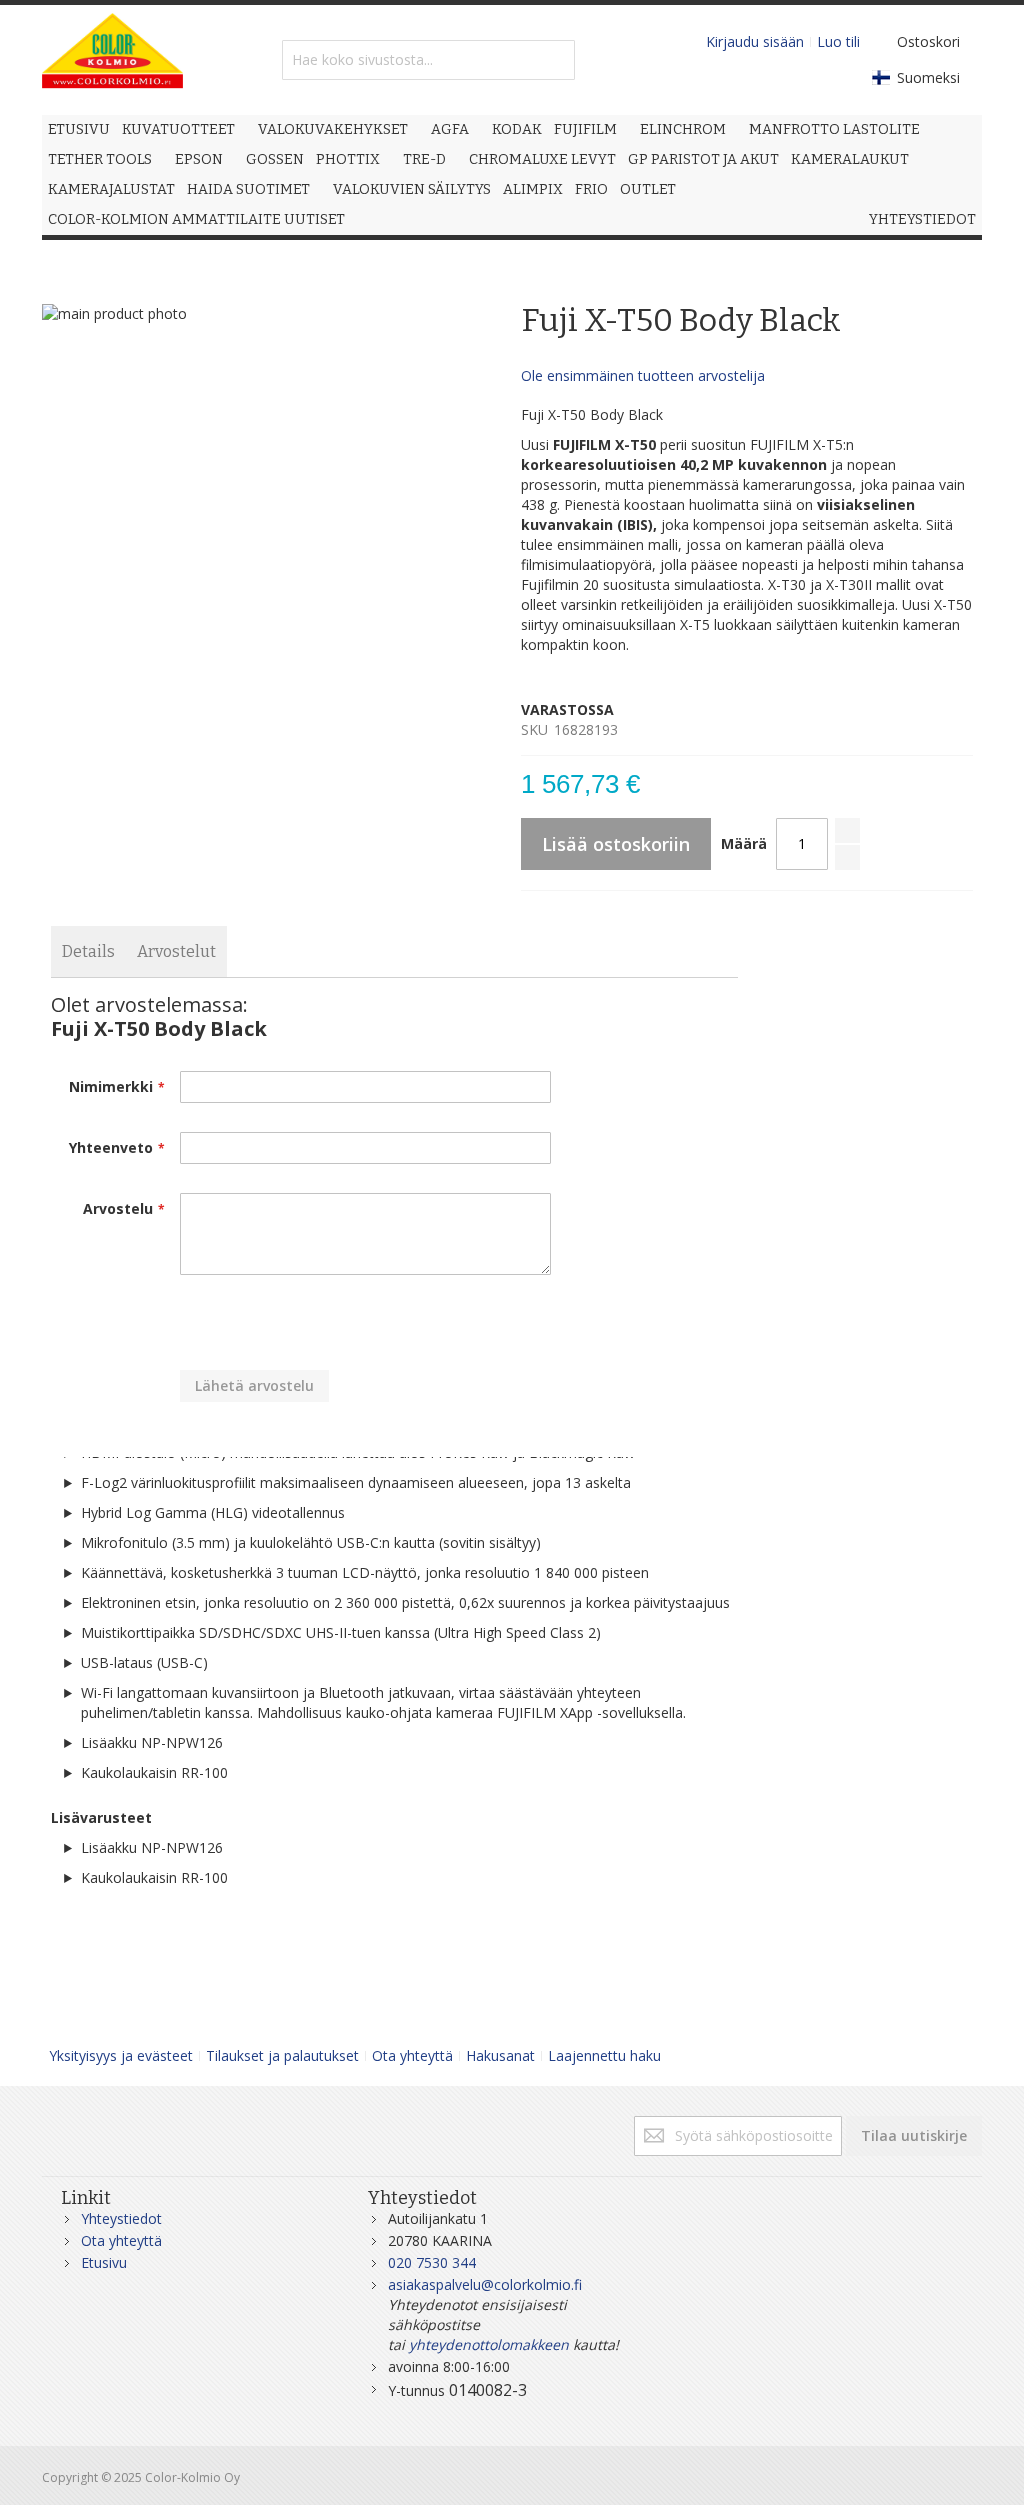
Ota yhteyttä (412, 2055)
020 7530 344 (432, 2262)
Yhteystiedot (121, 2218)
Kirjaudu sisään (755, 41)
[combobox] (428, 60)
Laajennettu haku (604, 2055)
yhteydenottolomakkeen (489, 2344)
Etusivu (104, 2262)
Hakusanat (500, 2055)
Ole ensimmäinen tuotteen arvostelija (643, 375)
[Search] (555, 60)
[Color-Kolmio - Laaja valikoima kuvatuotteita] (112, 60)
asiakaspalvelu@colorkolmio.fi (485, 2284)
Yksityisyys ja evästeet (121, 2055)
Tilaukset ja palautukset (282, 2055)
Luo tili (838, 41)
